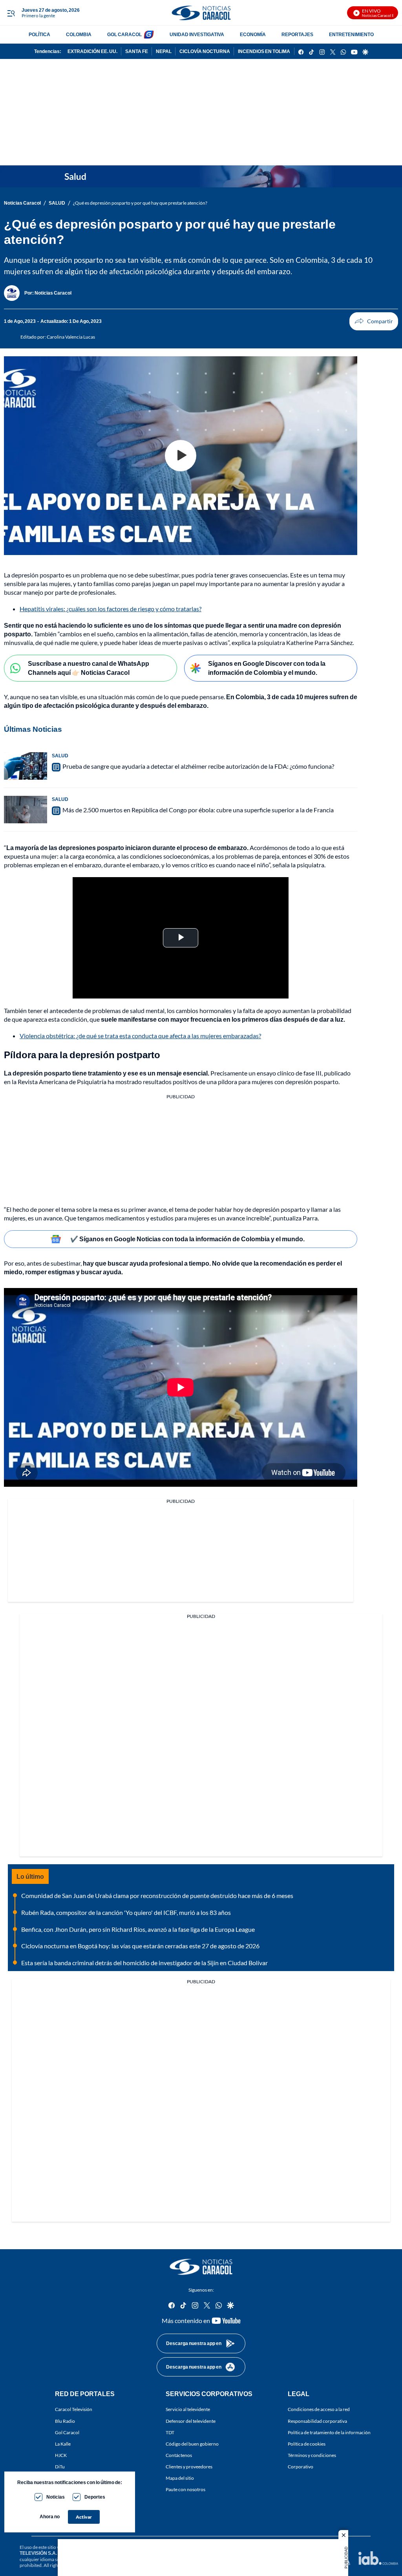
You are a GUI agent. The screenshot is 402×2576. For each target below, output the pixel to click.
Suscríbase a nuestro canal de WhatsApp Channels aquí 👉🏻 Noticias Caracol (89, 668)
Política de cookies (307, 2443)
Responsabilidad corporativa (317, 2421)
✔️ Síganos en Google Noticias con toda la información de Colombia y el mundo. (187, 1239)
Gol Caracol (67, 2432)
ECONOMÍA (253, 34)
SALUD (57, 203)
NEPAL (164, 51)
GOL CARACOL (124, 34)
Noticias (56, 2497)
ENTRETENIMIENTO (351, 34)
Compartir (374, 321)
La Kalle (63, 2443)
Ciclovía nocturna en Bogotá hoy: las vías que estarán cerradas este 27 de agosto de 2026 (140, 1946)
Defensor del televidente (191, 2421)
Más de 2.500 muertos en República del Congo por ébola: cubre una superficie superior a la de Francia (198, 810)
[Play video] (181, 456)
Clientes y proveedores (189, 2467)
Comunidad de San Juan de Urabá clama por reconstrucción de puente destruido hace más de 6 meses (157, 1895)
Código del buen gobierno (192, 2443)
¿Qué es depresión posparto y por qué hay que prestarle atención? (140, 203)
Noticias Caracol (22, 203)
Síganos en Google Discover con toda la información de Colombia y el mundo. (267, 668)
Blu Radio (65, 2421)
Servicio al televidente (188, 2409)
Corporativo (301, 2467)
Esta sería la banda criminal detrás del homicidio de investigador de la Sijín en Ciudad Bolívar (144, 1963)
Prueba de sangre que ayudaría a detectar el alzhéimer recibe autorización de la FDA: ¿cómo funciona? (198, 766)
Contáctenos (179, 2455)
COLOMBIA (79, 34)
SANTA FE (137, 51)
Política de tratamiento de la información (329, 2432)
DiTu (60, 2467)
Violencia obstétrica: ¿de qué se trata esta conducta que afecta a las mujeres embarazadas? (140, 1036)
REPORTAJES (297, 34)
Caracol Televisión (74, 2409)
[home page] (201, 13)
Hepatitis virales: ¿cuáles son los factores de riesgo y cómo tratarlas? (111, 609)
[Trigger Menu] (11, 13)
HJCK (61, 2455)
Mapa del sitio (180, 2478)
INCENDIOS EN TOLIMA (264, 51)
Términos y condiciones (312, 2455)
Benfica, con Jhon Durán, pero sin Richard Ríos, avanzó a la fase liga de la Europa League (138, 1929)
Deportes (95, 2497)
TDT (170, 2432)
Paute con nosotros (185, 2489)
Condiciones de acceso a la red (319, 2409)
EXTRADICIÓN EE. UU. (92, 51)
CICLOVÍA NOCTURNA (205, 51)
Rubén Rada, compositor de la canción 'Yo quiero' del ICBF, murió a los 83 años (126, 1912)
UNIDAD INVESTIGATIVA (197, 34)
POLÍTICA (39, 34)
